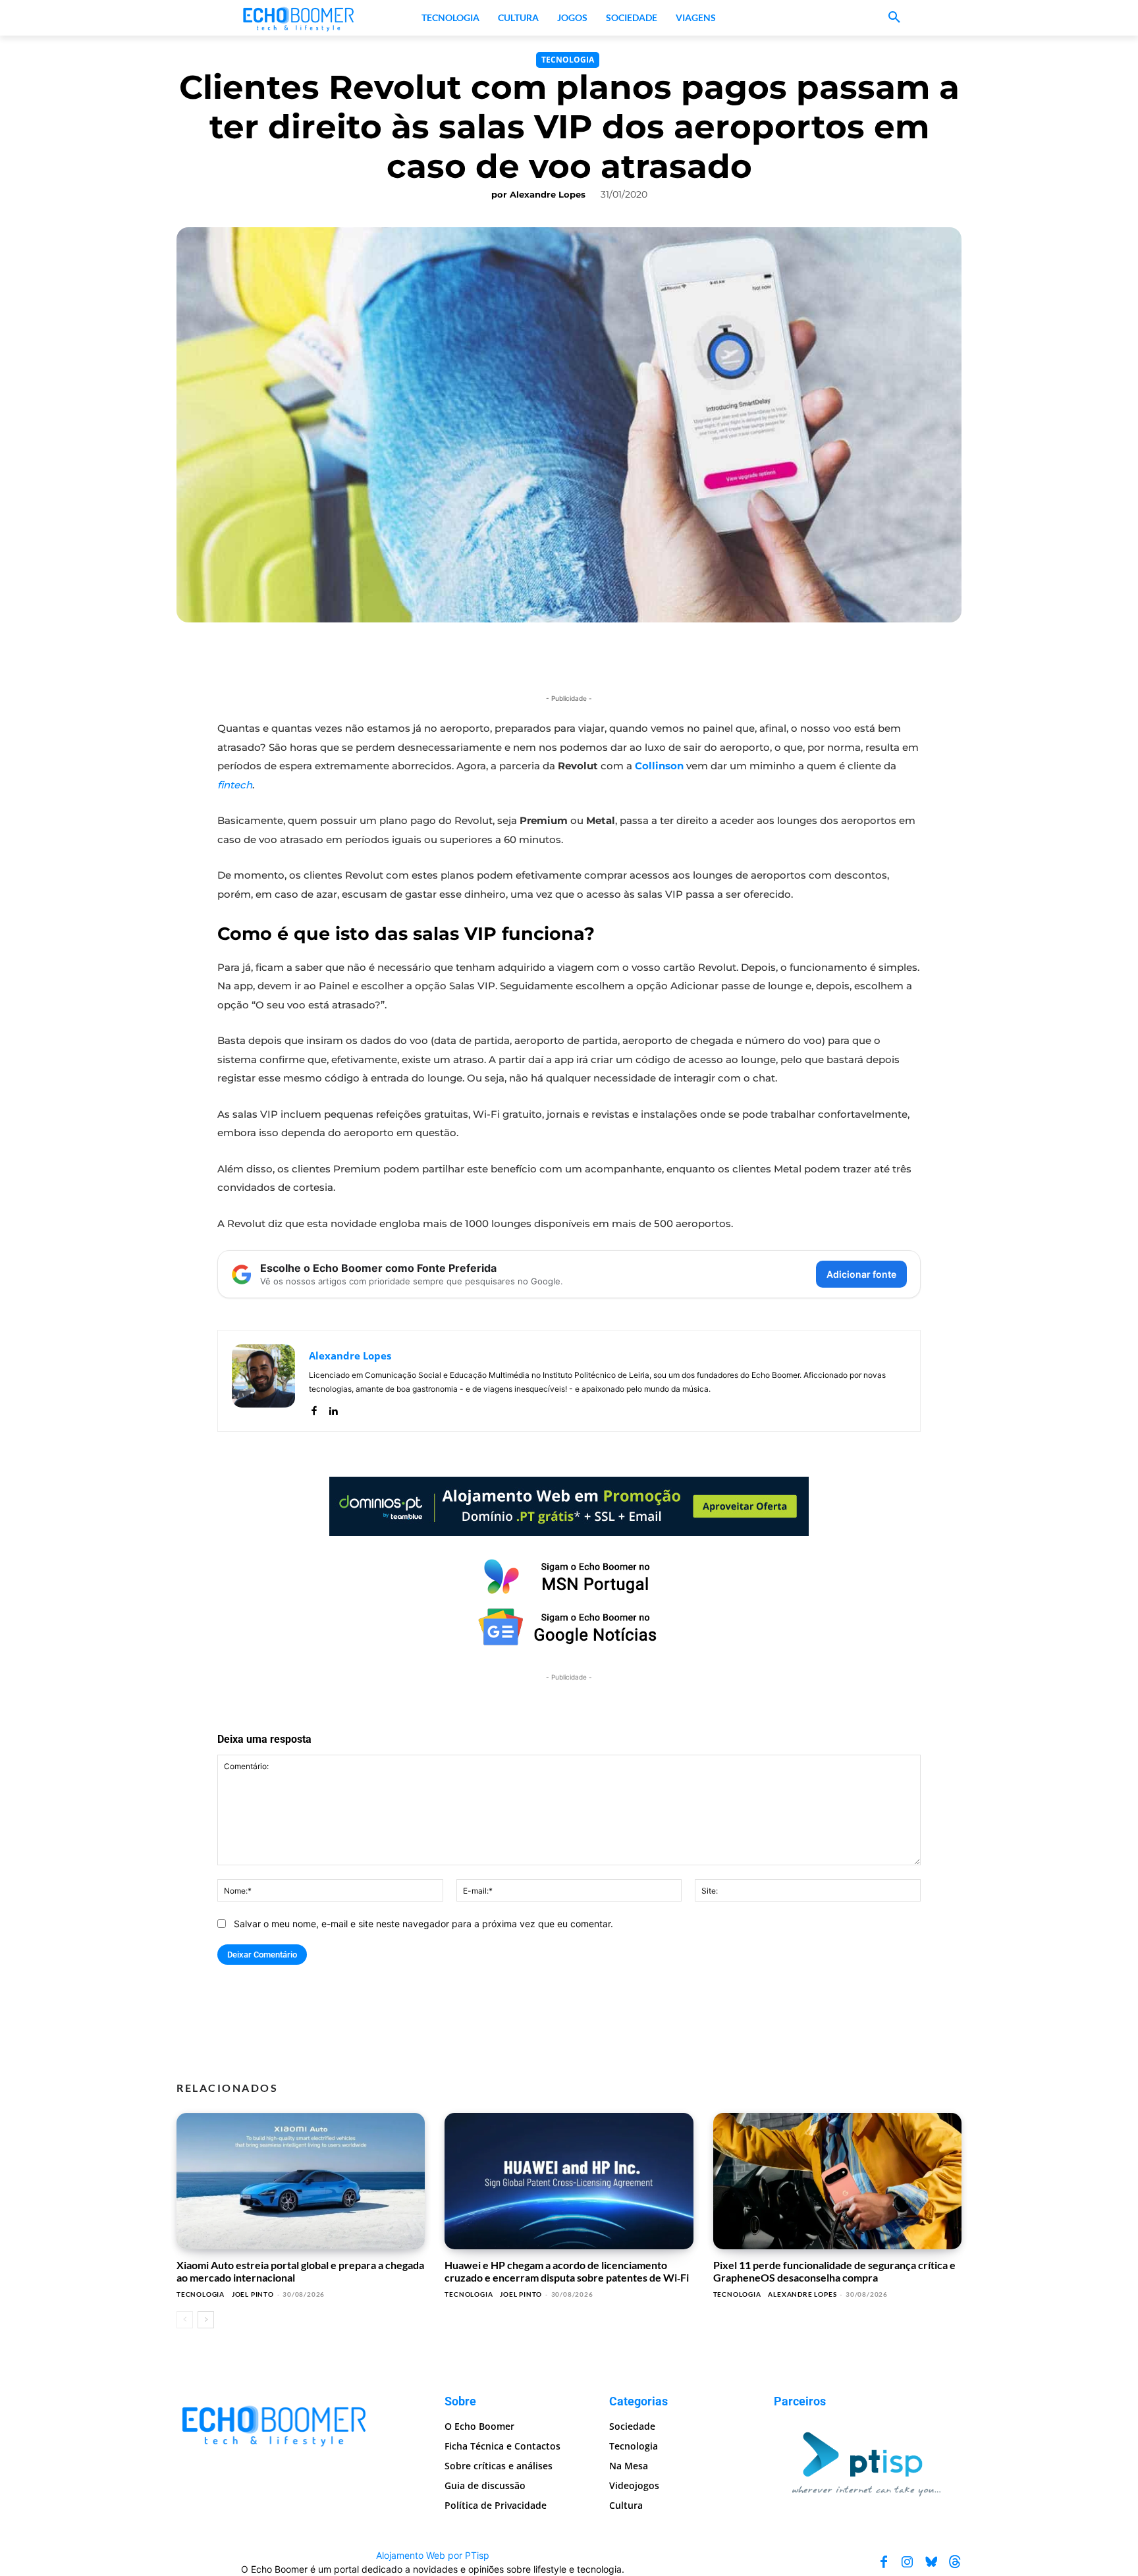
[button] (894, 18)
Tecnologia (568, 60)
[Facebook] (314, 1408)
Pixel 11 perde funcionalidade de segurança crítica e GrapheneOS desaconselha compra (834, 2271)
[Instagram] (908, 2562)
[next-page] (206, 2320)
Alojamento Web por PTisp (433, 2555)
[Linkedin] (333, 1408)
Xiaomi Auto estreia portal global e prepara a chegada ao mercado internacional (300, 2271)
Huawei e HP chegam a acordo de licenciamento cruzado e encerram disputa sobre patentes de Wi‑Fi (567, 2271)
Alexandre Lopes (548, 194)
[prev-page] (185, 2320)
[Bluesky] (931, 2562)
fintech (235, 785)
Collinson (659, 766)
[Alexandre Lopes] (263, 1381)
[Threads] (955, 2562)
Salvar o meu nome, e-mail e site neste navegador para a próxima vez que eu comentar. (423, 1924)
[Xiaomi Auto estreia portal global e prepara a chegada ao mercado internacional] (301, 2181)
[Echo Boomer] (299, 18)
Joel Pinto (253, 2294)
